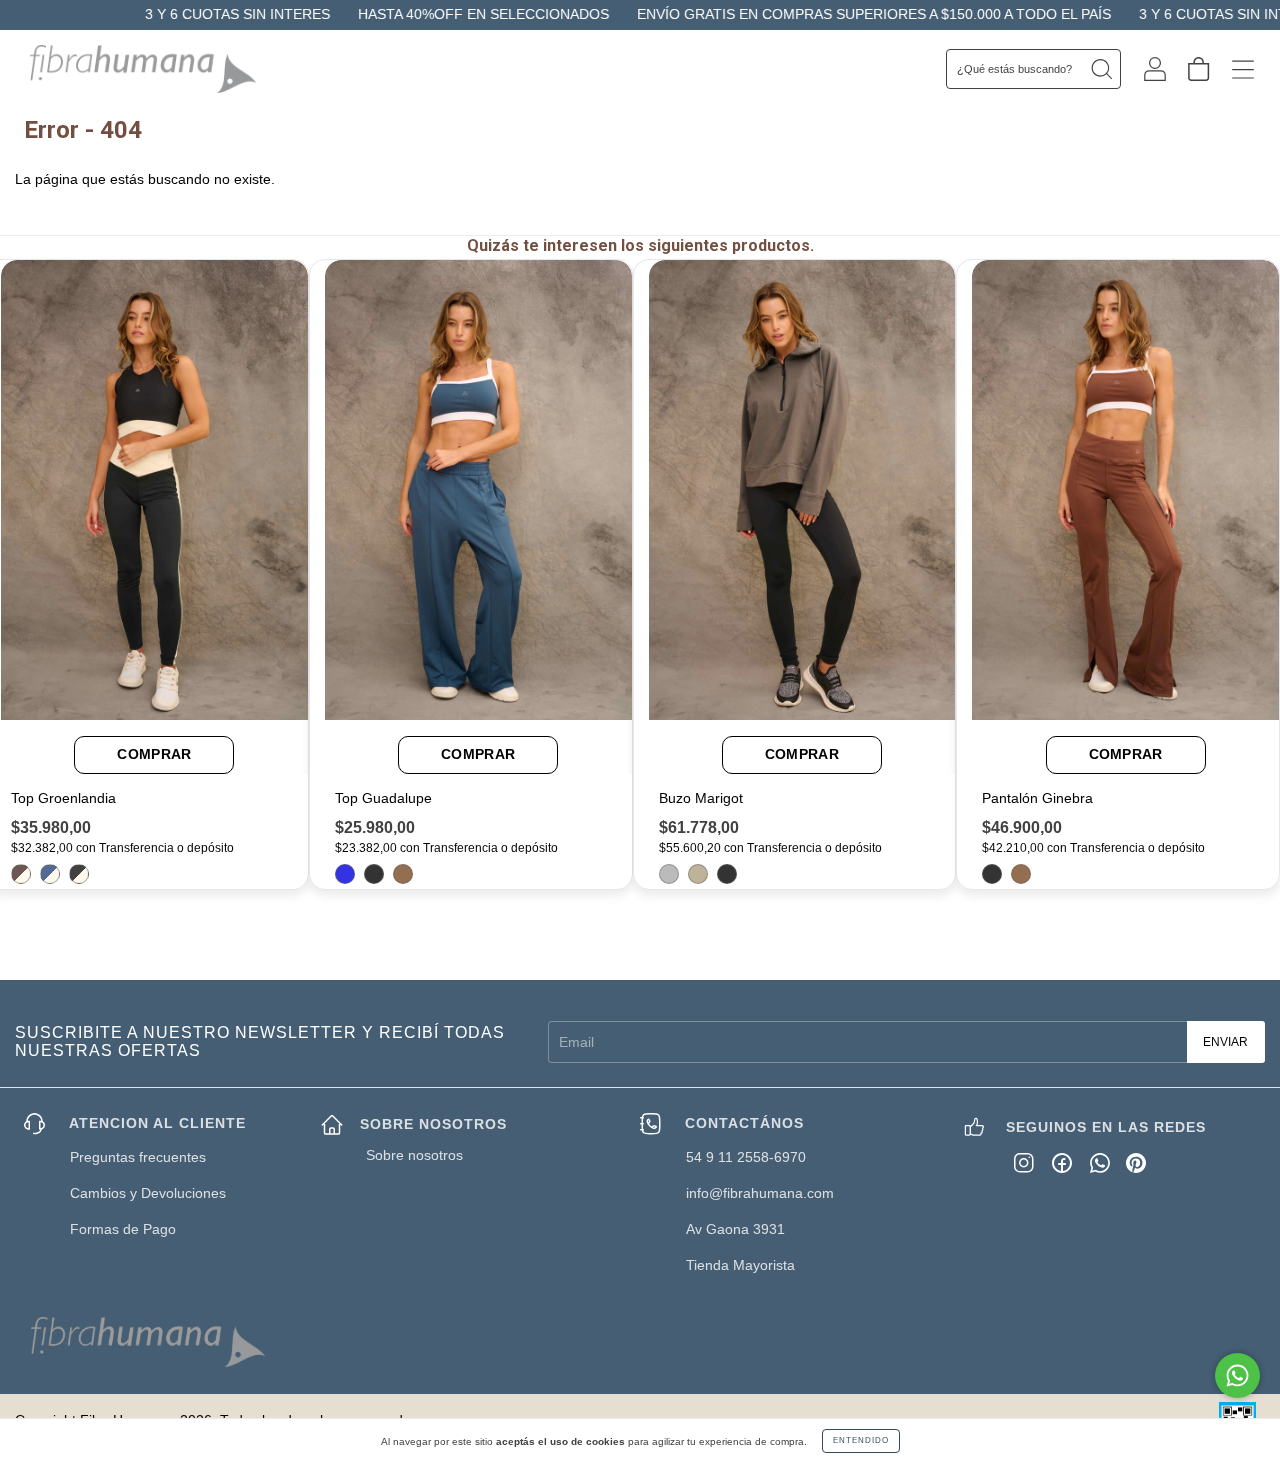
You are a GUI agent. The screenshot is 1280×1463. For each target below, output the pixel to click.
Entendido (861, 1440)
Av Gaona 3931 (735, 1229)
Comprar (154, 754)
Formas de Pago (123, 1229)
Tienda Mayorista (740, 1265)
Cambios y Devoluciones (148, 1193)
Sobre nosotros (414, 1155)
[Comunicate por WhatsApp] (1237, 1375)
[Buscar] (1101, 69)
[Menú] (1243, 68)
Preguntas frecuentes (138, 1157)
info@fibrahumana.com (760, 1193)
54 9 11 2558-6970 (746, 1157)
